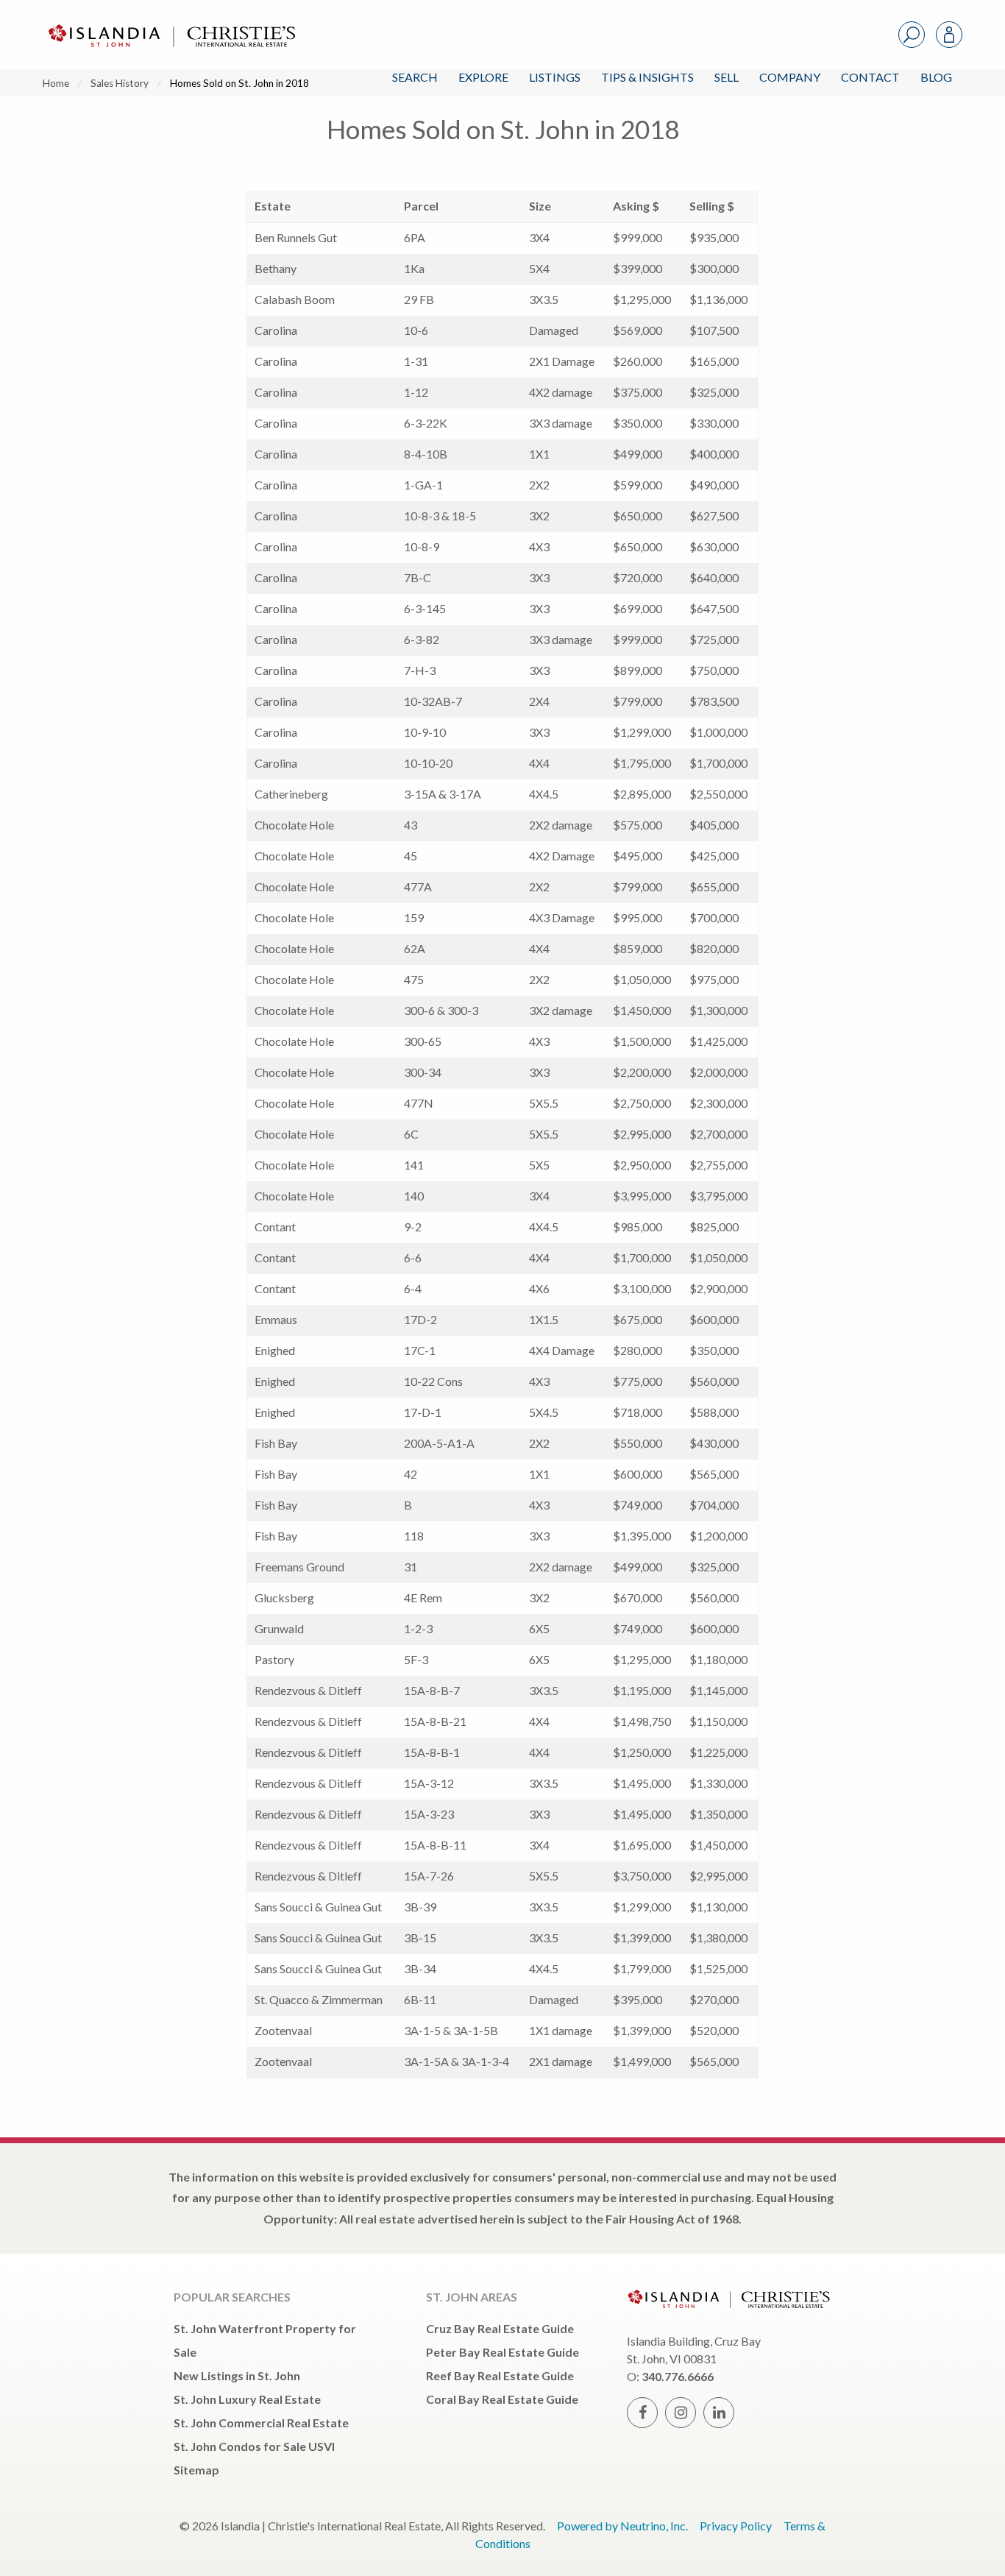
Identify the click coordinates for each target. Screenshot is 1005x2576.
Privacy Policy (736, 2526)
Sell (727, 77)
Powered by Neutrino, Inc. (622, 2526)
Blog (936, 77)
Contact (870, 77)
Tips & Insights (647, 77)
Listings (555, 77)
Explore (483, 77)
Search (415, 77)
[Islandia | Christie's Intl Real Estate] (170, 23)
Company (790, 77)
